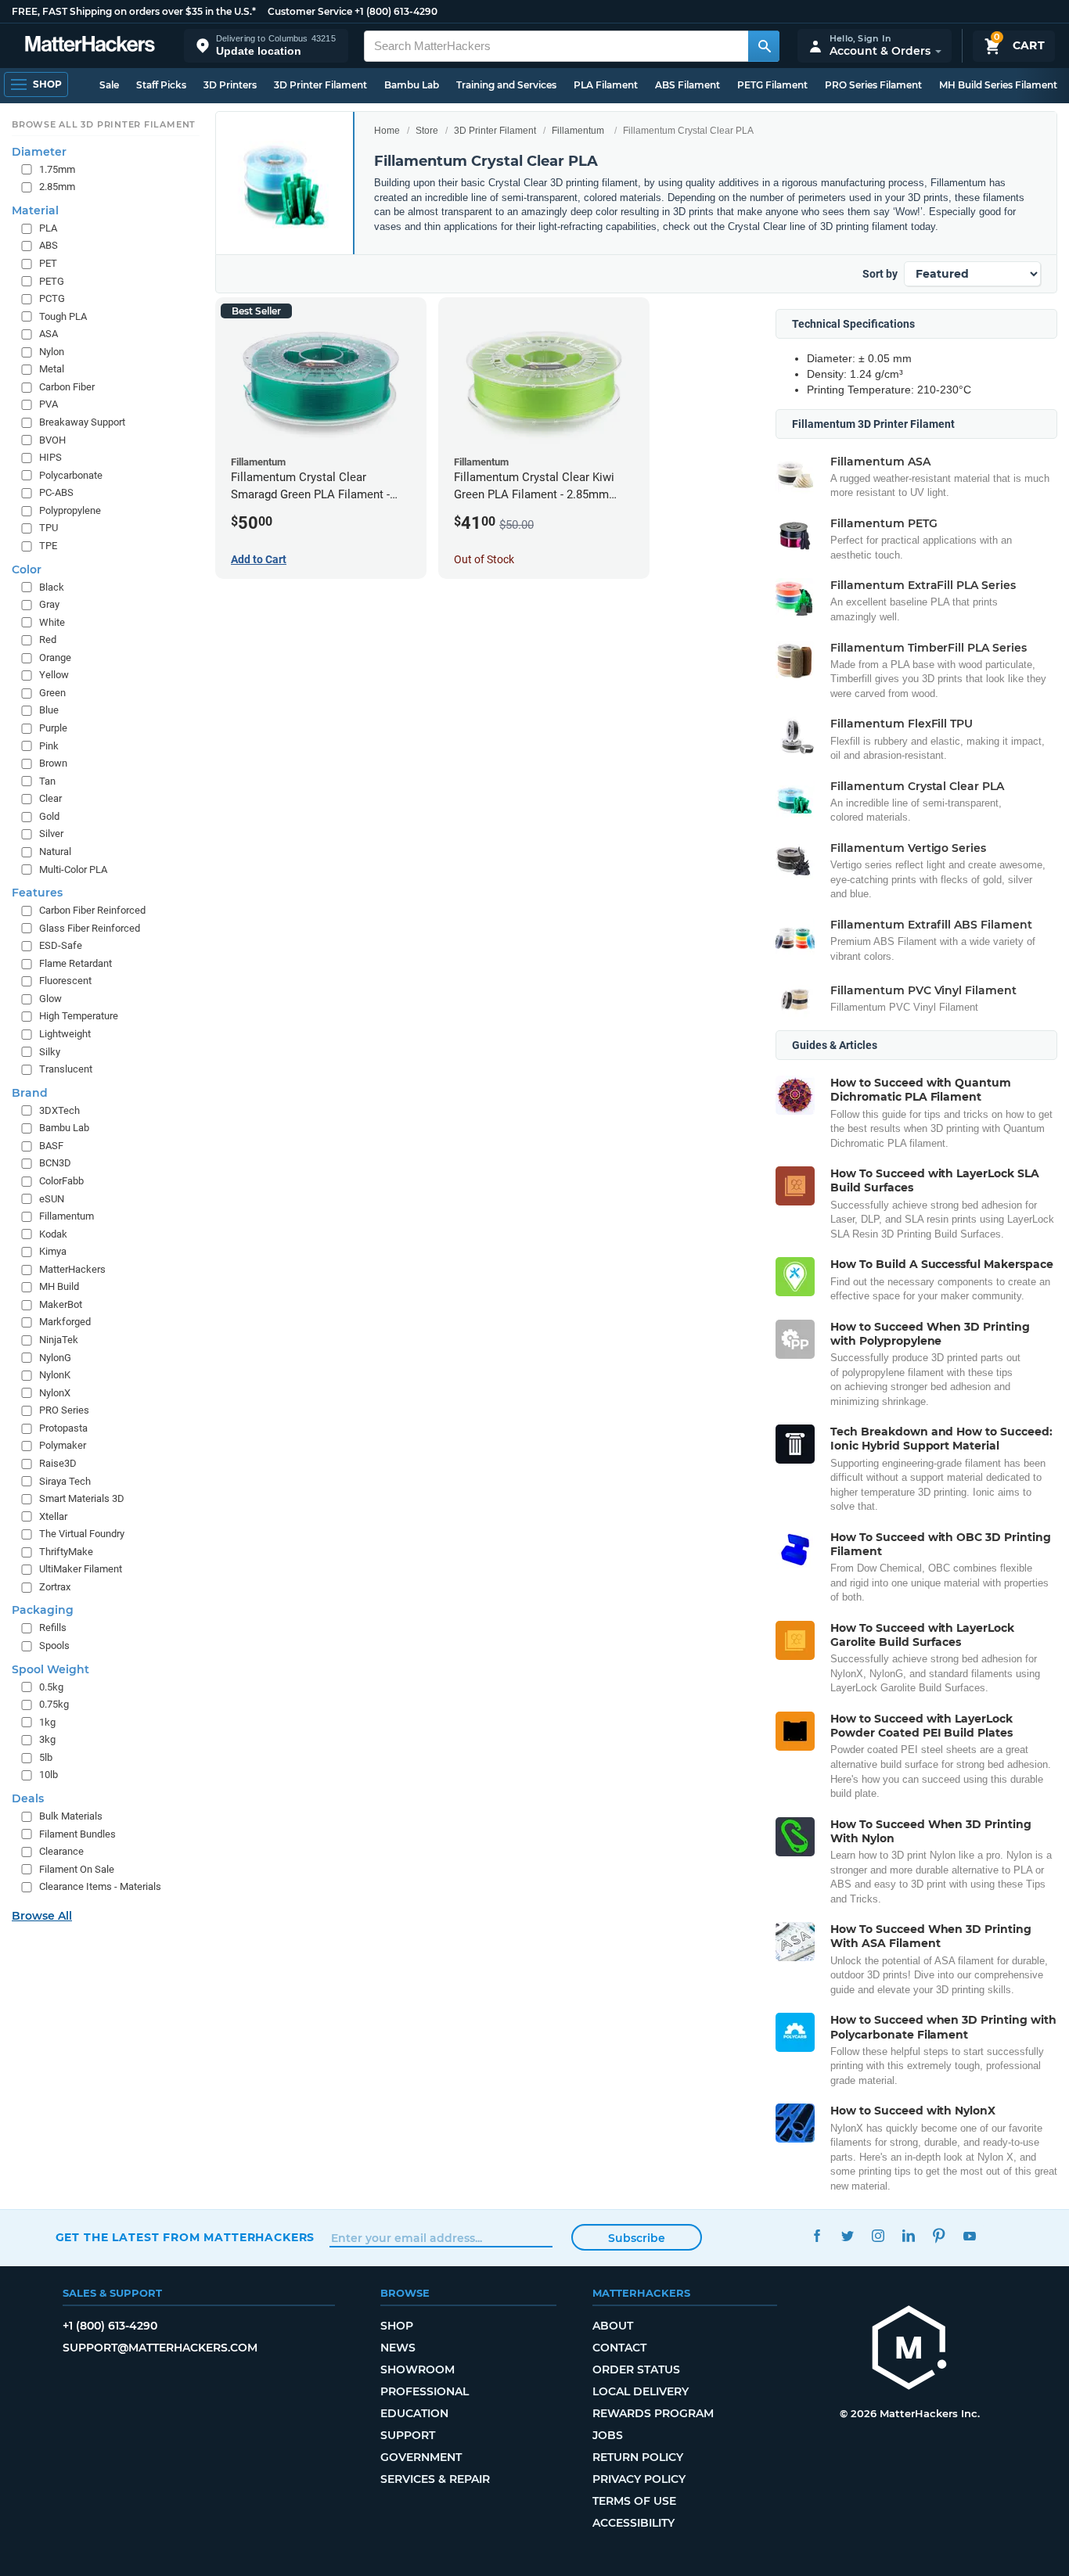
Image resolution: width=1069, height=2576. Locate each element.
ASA (49, 334)
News (398, 2348)
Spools (54, 1645)
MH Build (59, 1286)
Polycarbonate (71, 475)
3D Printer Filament (320, 85)
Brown (53, 763)
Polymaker (63, 1445)
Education (414, 2413)
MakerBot (61, 1304)
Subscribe (637, 2238)
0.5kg (51, 1687)
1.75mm (57, 169)
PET (48, 263)
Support (408, 2435)
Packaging (43, 1610)
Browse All (42, 1916)
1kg (47, 1722)
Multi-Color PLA (73, 869)
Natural (55, 851)
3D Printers (230, 85)
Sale (109, 85)
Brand (30, 1093)
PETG (52, 281)
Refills (53, 1628)
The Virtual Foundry (82, 1534)
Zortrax (55, 1587)
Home (387, 131)
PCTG (52, 298)
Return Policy (638, 2457)
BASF (51, 1146)
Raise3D (58, 1463)
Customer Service (310, 11)
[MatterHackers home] (90, 46)
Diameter (39, 152)
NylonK (55, 1375)
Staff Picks (161, 85)
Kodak (53, 1234)
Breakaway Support (82, 422)
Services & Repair (435, 2479)
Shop (397, 2326)
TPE (48, 546)
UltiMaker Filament (81, 1569)
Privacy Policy (639, 2479)
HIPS (50, 457)
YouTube (970, 2235)
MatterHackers (72, 1269)
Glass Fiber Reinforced (90, 928)
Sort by (880, 274)
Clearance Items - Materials (100, 1886)
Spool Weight (50, 1669)
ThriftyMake (66, 1552)
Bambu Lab (412, 85)
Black (52, 587)
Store (427, 131)
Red (48, 640)
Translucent (66, 1069)
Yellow (54, 675)
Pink (49, 746)
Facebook (817, 2235)
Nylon (52, 352)
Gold (49, 816)
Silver (51, 834)
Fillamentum (578, 131)
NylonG (55, 1358)
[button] (266, 46)
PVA (49, 404)
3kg (47, 1739)
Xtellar (53, 1516)
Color (27, 569)
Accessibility (633, 2523)
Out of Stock (484, 559)
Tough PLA (63, 316)
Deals (28, 1798)
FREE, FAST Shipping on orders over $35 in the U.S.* (134, 11)
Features (37, 893)
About (613, 2326)
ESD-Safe (61, 945)
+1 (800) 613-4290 (396, 11)
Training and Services (506, 85)
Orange (55, 657)
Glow (50, 999)
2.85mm (57, 187)
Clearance (61, 1851)
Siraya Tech (65, 1481)
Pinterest (939, 2235)
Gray (49, 604)
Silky (50, 1052)
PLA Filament (606, 85)
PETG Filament (772, 85)
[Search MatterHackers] (764, 46)
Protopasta (63, 1428)
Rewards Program (653, 2413)
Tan (47, 781)
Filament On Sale (77, 1869)
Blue (49, 710)
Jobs (608, 2435)
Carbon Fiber (67, 387)
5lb (46, 1757)
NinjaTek (59, 1340)
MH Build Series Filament (998, 85)
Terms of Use (634, 2501)
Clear (50, 798)
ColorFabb (61, 1181)
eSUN (52, 1199)
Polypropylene (70, 510)
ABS (49, 245)
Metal (52, 369)
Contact (619, 2348)
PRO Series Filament (873, 85)
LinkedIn (909, 2235)
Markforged (65, 1322)
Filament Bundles (77, 1834)
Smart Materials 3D (82, 1498)
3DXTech (59, 1110)
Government (421, 2457)
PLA (48, 228)
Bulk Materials (71, 1816)
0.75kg (54, 1704)
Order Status (636, 2369)
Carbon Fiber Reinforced (92, 910)
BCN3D (55, 1163)
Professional (425, 2391)
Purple (53, 728)
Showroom (418, 2369)
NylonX (55, 1393)
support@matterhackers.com (160, 2348)
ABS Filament (687, 85)
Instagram (878, 2235)
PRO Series (64, 1410)
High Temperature (79, 1016)
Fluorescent (65, 981)
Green (52, 693)
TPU (49, 528)
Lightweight (65, 1034)
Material (35, 210)
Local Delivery (641, 2391)
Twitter (848, 2235)
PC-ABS (56, 492)
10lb (49, 1775)
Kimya (53, 1251)
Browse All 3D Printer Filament (104, 124)
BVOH (52, 440)
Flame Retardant (76, 963)
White (52, 622)
